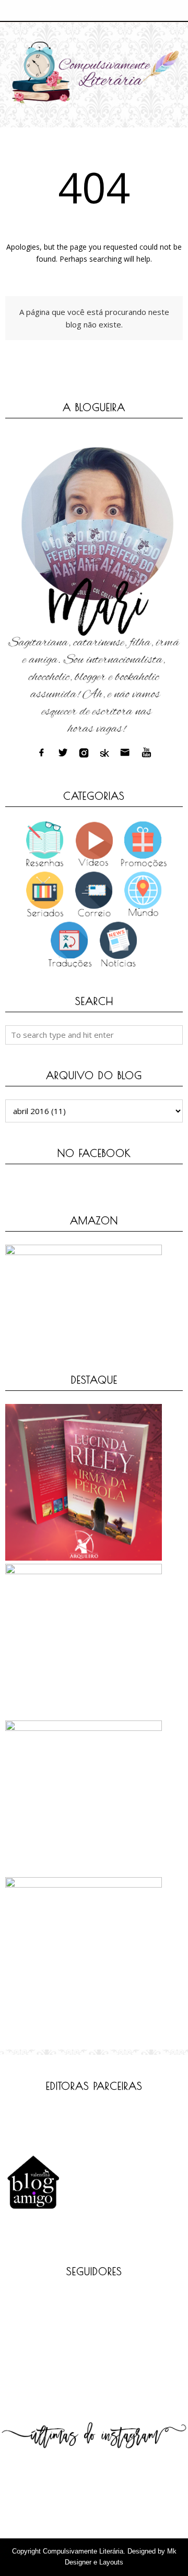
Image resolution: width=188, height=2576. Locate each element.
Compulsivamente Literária (83, 2551)
